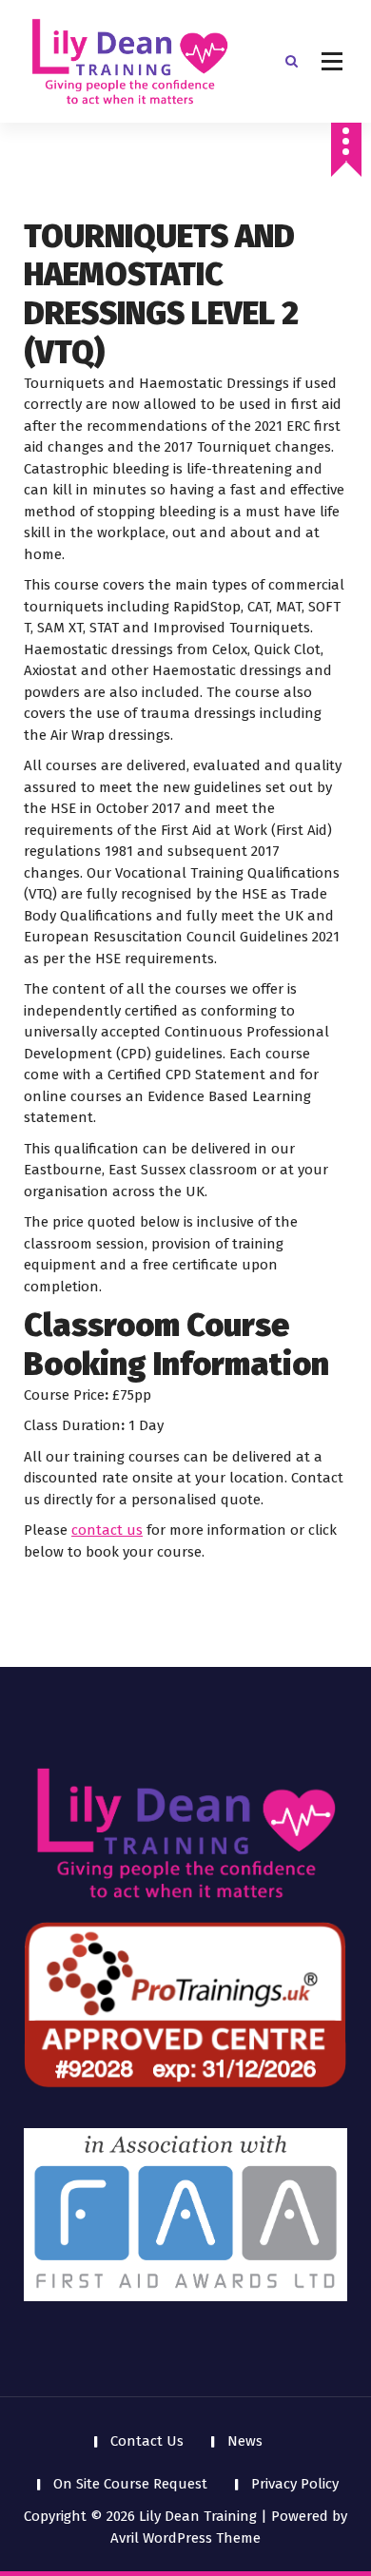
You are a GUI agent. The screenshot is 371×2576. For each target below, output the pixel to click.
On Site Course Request (130, 2484)
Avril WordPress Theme (185, 2538)
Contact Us (147, 2441)
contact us (107, 1530)
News (245, 2441)
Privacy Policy (295, 2484)
